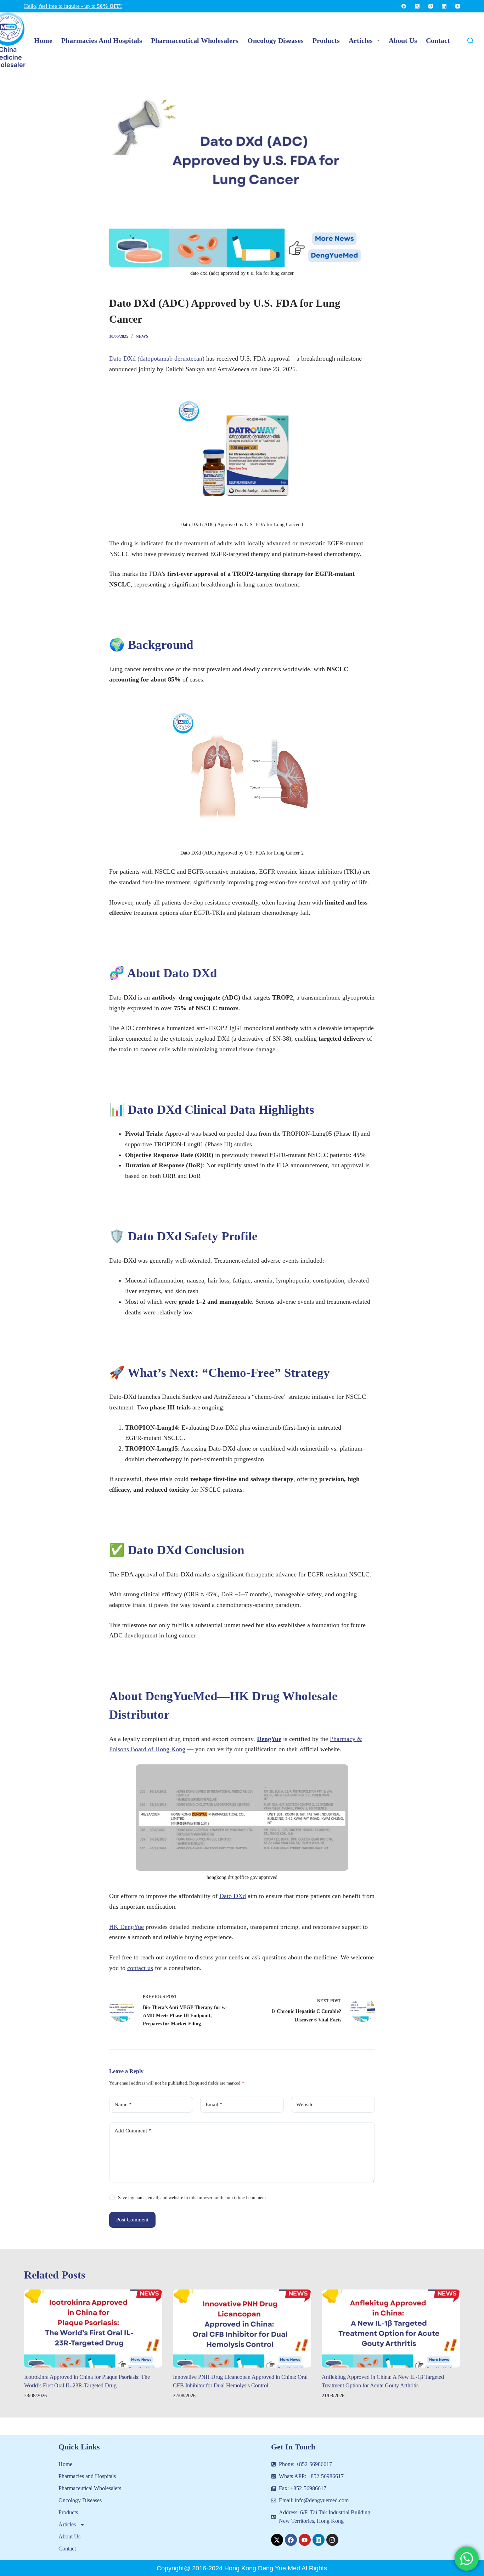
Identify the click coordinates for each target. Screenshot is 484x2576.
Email (214, 2104)
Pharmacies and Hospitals (87, 2476)
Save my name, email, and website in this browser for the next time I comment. (193, 2197)
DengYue (269, 1739)
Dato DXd (233, 1896)
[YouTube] (458, 6)
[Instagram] (431, 6)
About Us (69, 2536)
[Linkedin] (319, 2540)
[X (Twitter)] (417, 6)
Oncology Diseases (80, 2500)
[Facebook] (404, 6)
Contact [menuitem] (438, 40)
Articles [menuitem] (361, 40)
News (142, 336)
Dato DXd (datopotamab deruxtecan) (157, 358)
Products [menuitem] (326, 40)
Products (68, 2512)
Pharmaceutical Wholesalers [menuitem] (195, 40)
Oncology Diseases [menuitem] (275, 40)
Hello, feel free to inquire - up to (73, 6)
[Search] (470, 41)
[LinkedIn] (444, 6)
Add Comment (133, 2131)
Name (123, 2104)
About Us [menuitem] (403, 40)
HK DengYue (126, 1927)
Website (305, 2104)
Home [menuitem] (43, 40)
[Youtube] (305, 2540)
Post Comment (132, 2220)
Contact (67, 2549)
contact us (140, 1968)
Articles (67, 2524)
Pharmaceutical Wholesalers (90, 2488)
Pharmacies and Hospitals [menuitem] (102, 40)
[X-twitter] (277, 2540)
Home (65, 2464)
